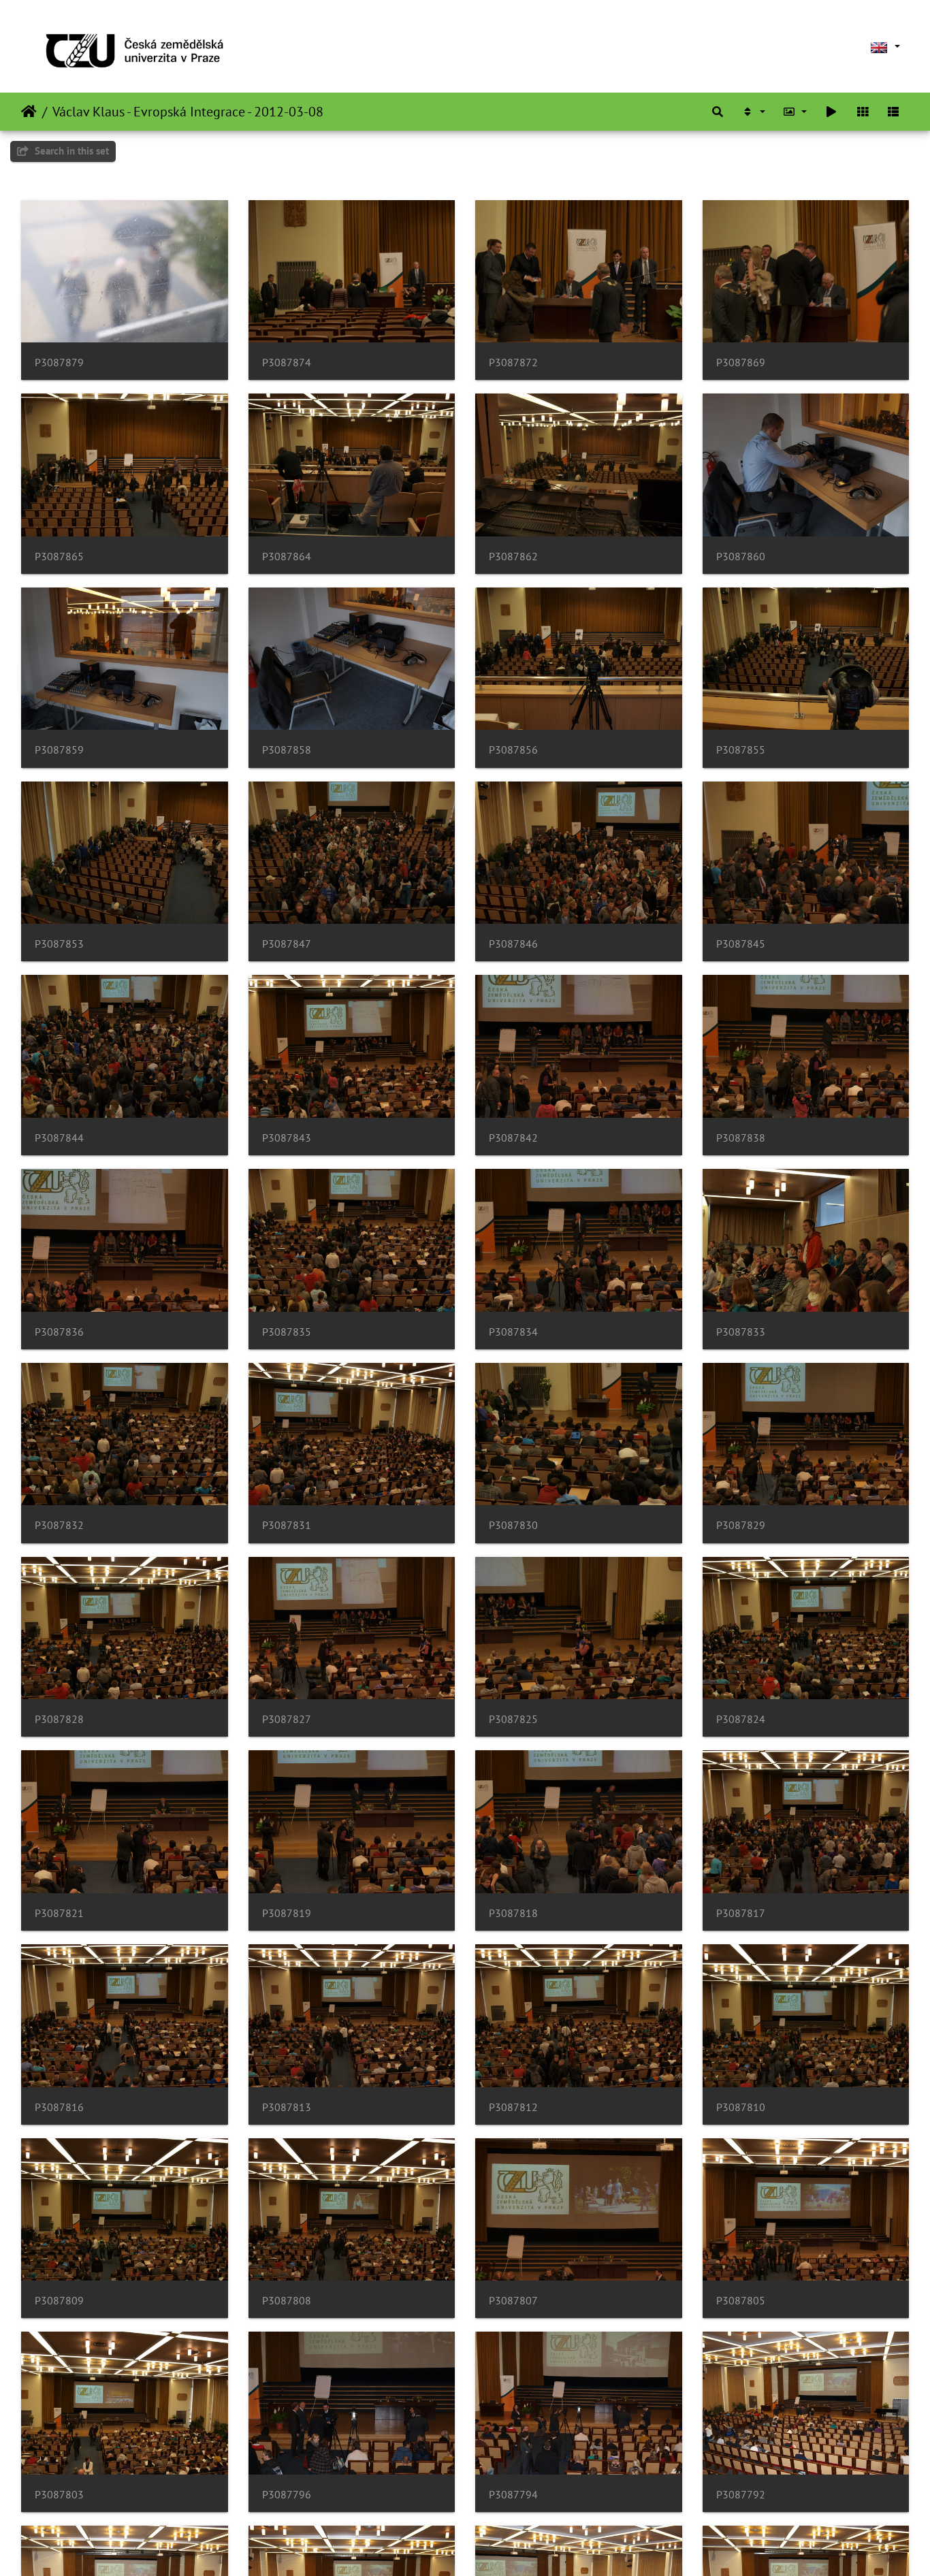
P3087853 (59, 944)
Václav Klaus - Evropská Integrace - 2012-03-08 (188, 112)
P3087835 (287, 1332)
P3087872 (513, 363)
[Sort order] (753, 112)
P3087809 (59, 2301)
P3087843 (287, 1138)
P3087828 (59, 1719)
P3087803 (59, 2495)
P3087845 (741, 944)
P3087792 (741, 2495)
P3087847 (287, 944)
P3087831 (287, 1525)
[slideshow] (831, 112)
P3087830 (513, 1525)
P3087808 (287, 2301)
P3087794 (513, 2495)
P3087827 (287, 1719)
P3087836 (59, 1332)
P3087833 (741, 1332)
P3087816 (59, 2107)
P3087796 (287, 2495)
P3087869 (741, 363)
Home (29, 112)
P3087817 (741, 1913)
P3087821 (59, 1913)
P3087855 (741, 750)
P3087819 (287, 1913)
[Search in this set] (718, 112)
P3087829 (741, 1525)
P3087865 (59, 557)
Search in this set (70, 151)
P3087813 (287, 2107)
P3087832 (59, 1525)
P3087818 (513, 1913)
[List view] (893, 112)
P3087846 (513, 944)
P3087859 (59, 750)
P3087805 (741, 2301)
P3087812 (513, 2107)
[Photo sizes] (795, 112)
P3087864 (287, 557)
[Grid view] (863, 112)
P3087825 (513, 1719)
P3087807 (513, 2301)
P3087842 (513, 1138)
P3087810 (741, 2107)
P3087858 (287, 750)
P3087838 (741, 1138)
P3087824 (741, 1719)
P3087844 (59, 1138)
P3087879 (59, 363)
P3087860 (741, 557)
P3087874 (287, 363)
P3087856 (513, 750)
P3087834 (513, 1332)
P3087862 (513, 557)
